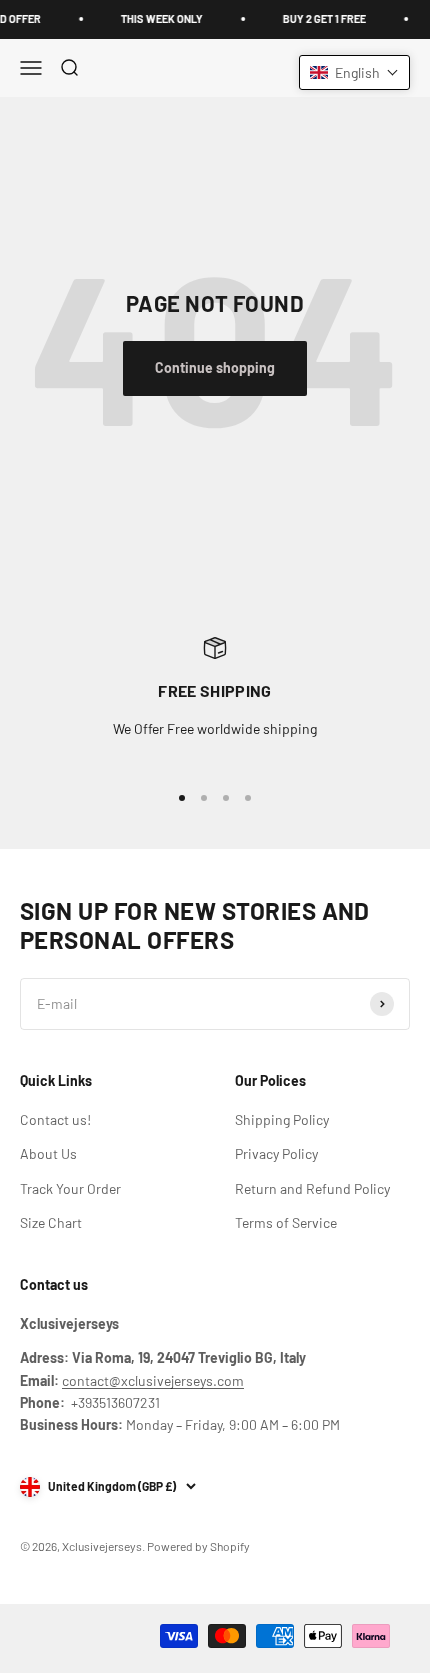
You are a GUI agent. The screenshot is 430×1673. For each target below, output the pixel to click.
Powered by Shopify (198, 1546)
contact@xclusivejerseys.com (153, 1380)
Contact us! (55, 1119)
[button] (354, 72)
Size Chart (51, 1222)
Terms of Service (286, 1222)
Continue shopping (215, 367)
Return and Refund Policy (312, 1188)
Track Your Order (70, 1188)
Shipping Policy (282, 1119)
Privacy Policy (276, 1153)
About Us (48, 1153)
